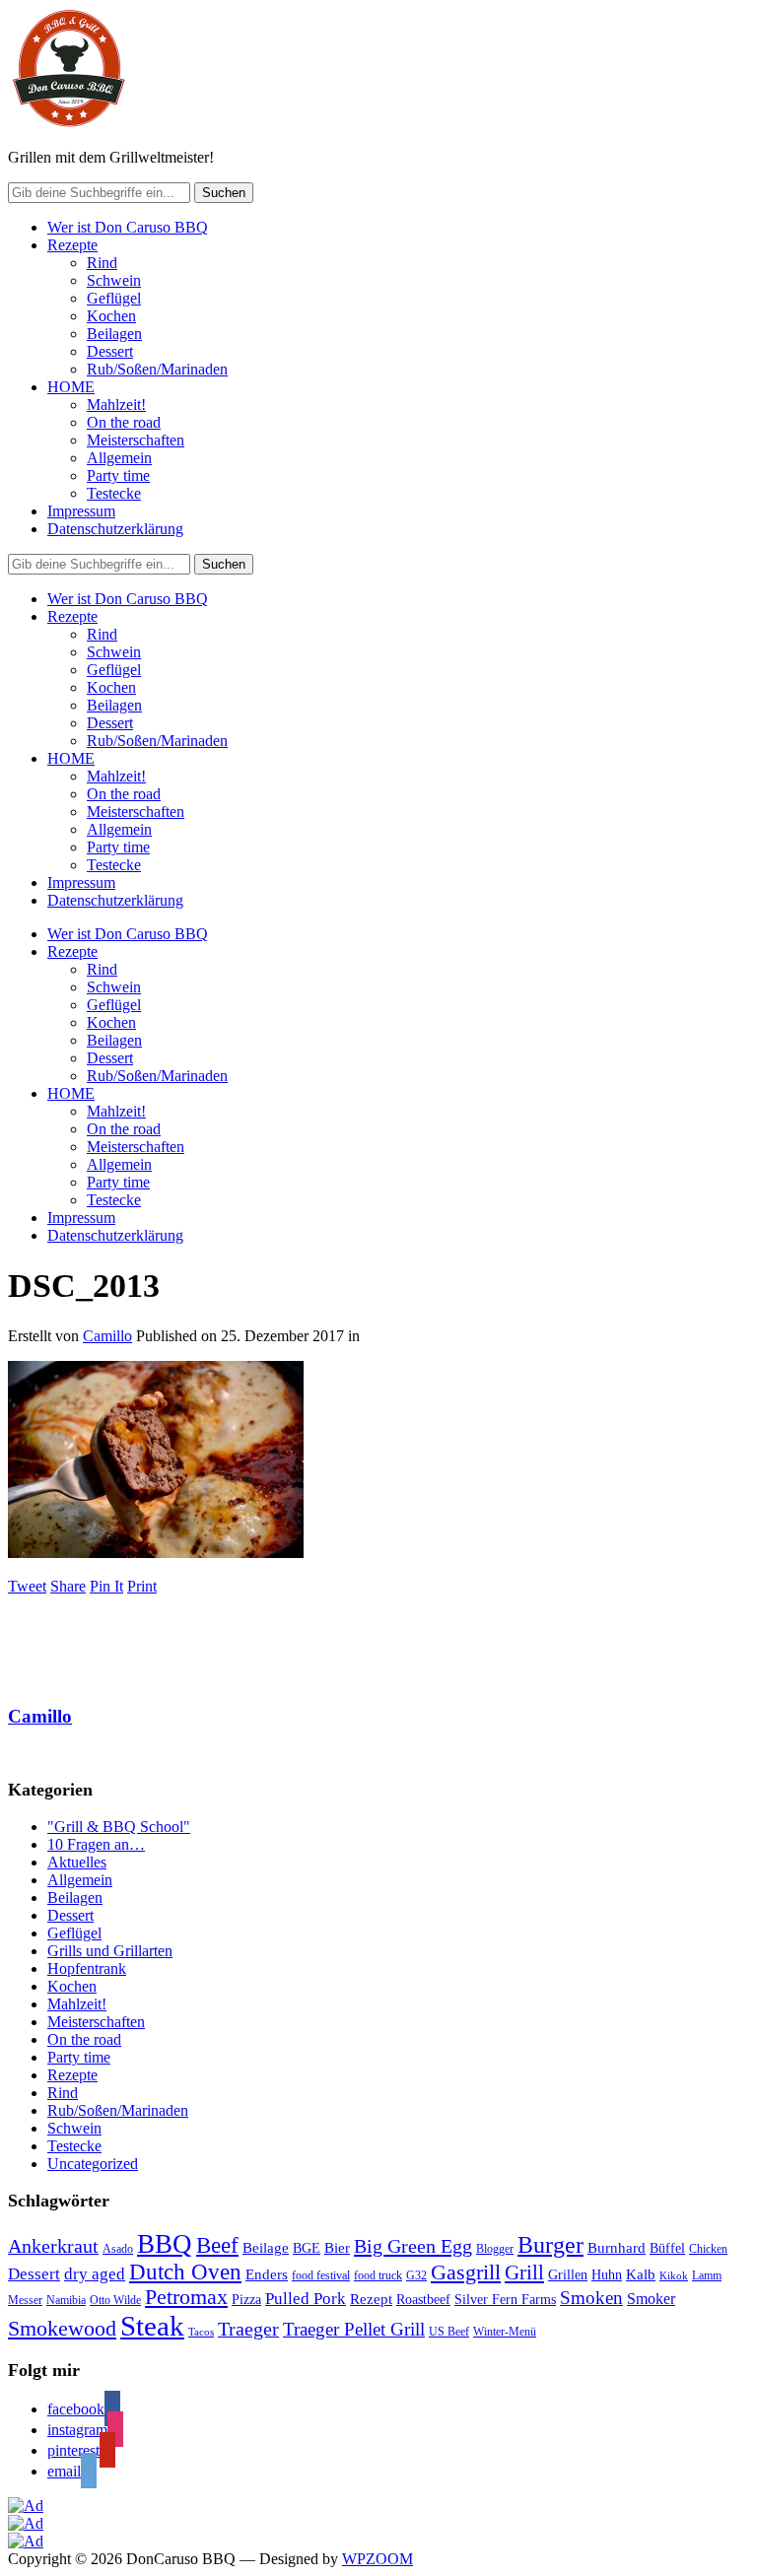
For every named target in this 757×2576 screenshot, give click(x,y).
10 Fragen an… (96, 1844)
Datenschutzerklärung (115, 529)
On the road (124, 422)
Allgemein (119, 458)
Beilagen (114, 334)
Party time (118, 475)
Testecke (114, 493)
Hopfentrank (87, 1968)
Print (142, 1586)
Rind (102, 263)
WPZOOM (378, 2559)
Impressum (81, 511)
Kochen (111, 316)
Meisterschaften (136, 440)
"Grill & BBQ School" (119, 1827)
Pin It (106, 1586)
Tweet (27, 1586)
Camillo (107, 1336)
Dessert (110, 351)
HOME (71, 387)
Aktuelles (77, 1862)
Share (68, 1586)
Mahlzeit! (116, 405)
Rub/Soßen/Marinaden (157, 369)
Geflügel (114, 298)
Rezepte (72, 245)
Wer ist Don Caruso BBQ (128, 227)
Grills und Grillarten (110, 1951)
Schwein (114, 280)
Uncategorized (93, 2164)
